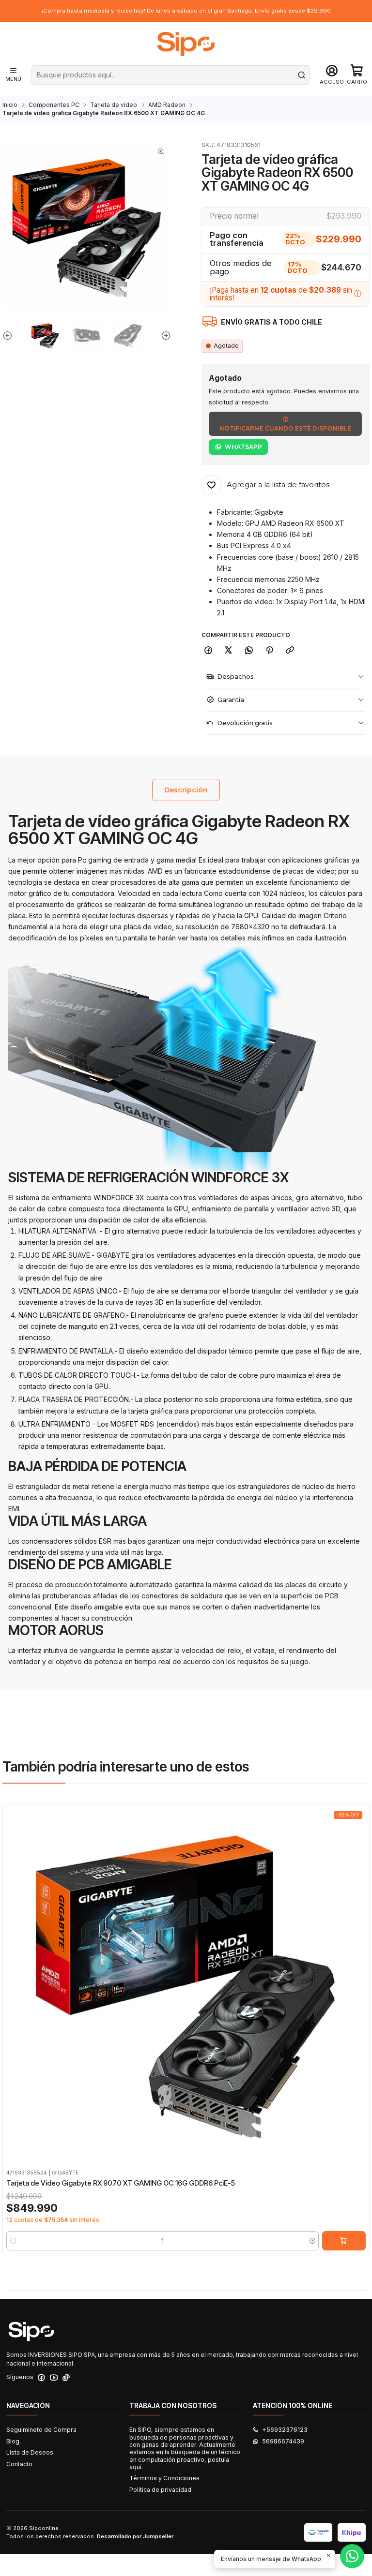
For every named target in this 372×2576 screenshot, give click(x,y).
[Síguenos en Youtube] (54, 2378)
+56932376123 (285, 2430)
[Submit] (301, 75)
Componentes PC (54, 105)
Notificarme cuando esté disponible (285, 428)
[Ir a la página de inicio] (186, 44)
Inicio (10, 105)
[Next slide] (164, 336)
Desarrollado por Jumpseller (135, 2536)
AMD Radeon (167, 105)
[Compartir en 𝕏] (229, 650)
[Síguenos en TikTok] (66, 2378)
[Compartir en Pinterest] (269, 650)
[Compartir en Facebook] (209, 650)
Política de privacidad (160, 2490)
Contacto (19, 2464)
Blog (13, 2441)
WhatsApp (243, 447)
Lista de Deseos (30, 2452)
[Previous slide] (10, 336)
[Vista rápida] (13, 1995)
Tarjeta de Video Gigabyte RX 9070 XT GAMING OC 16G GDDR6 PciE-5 (121, 2183)
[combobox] (171, 75)
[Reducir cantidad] (13, 2241)
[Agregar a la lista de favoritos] (13, 1975)
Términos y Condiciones (164, 2478)
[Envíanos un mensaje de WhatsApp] (352, 2556)
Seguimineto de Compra (41, 2430)
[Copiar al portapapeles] (290, 650)
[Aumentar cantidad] (312, 2241)
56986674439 (283, 2441)
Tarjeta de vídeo (114, 105)
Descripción (186, 790)
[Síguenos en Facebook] (41, 2378)
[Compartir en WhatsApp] (249, 650)
